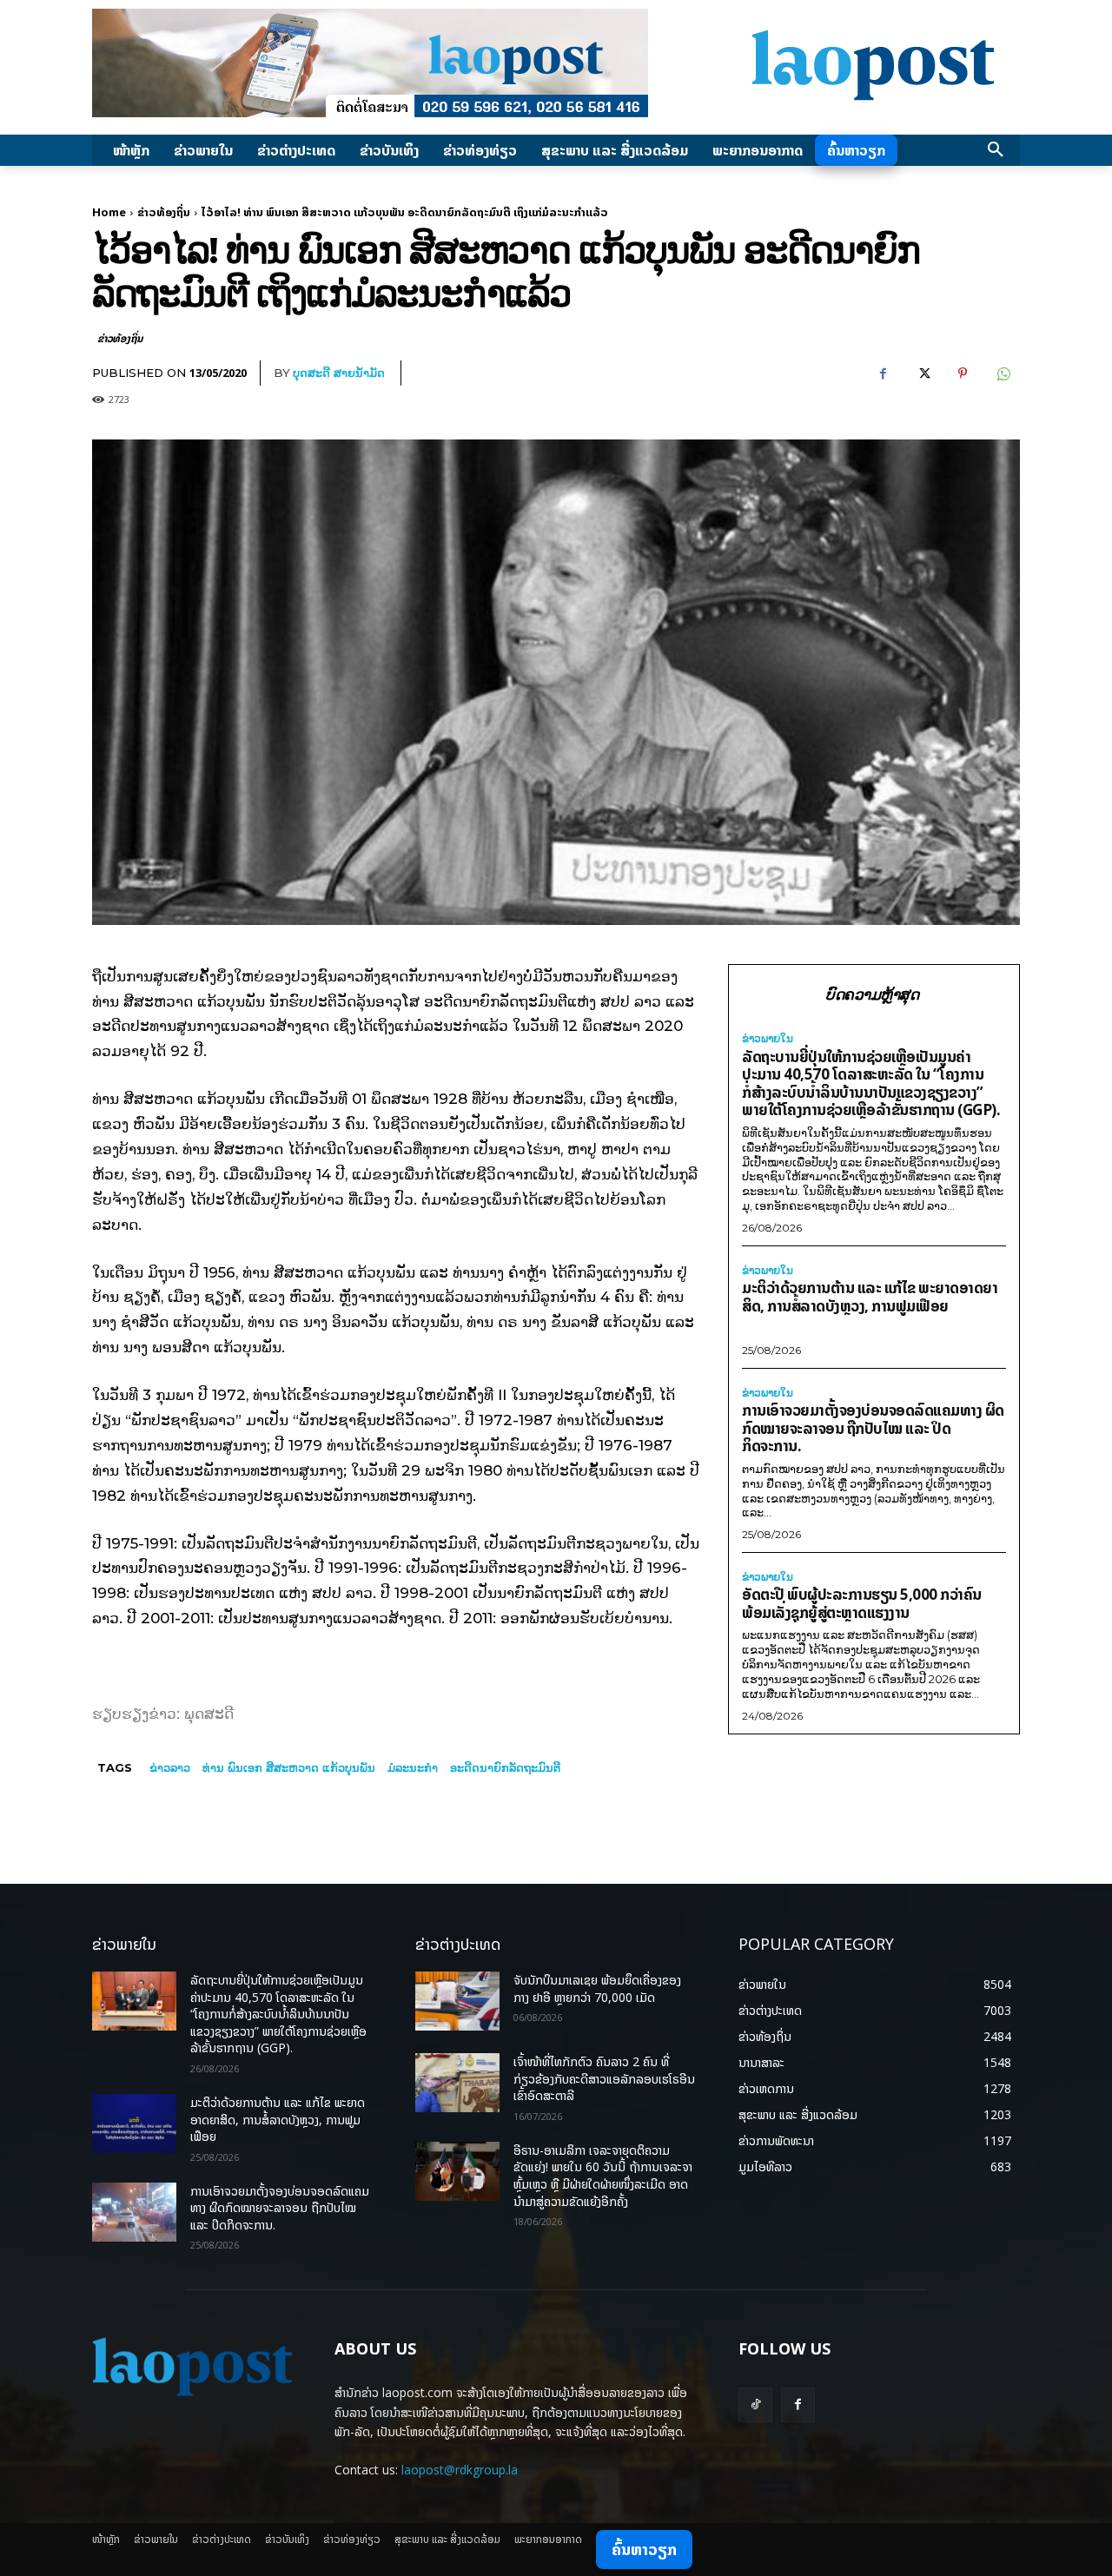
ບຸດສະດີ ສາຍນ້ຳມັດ (339, 373)
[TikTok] (755, 2404)
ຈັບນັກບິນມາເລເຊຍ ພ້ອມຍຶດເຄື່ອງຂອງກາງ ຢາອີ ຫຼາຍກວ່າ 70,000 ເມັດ (597, 1988)
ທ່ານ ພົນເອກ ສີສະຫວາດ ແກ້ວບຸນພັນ (289, 1767)
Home (109, 212)
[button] (996, 150)
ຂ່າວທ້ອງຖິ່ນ (164, 212)
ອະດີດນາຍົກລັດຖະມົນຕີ (505, 1767)
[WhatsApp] (1003, 373)
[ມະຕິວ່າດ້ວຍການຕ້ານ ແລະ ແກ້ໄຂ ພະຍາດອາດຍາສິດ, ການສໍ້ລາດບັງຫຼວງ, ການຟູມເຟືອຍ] (134, 2124)
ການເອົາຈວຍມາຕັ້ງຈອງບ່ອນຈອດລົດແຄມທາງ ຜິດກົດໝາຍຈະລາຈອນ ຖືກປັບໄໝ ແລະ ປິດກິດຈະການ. (873, 1428)
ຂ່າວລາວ (170, 1767)
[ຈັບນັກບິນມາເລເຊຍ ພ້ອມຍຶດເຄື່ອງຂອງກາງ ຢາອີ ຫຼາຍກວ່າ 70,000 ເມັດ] (457, 2001)
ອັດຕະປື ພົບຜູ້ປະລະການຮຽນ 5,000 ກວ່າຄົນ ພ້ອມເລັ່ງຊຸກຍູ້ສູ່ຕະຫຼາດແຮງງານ (862, 1603)
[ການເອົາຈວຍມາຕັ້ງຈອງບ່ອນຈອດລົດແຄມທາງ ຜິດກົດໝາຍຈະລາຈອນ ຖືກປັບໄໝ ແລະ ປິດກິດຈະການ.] (134, 2212)
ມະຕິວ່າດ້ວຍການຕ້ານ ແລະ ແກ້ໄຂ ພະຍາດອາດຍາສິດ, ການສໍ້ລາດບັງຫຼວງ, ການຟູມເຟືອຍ (870, 1297)
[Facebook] (883, 373)
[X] (923, 373)
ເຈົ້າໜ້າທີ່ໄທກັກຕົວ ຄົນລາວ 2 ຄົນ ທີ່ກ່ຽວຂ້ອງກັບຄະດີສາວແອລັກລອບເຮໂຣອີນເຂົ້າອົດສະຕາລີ (604, 2078)
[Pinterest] (963, 373)
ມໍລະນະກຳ (413, 1767)
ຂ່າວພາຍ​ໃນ (768, 1039)
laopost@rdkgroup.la (460, 2470)
